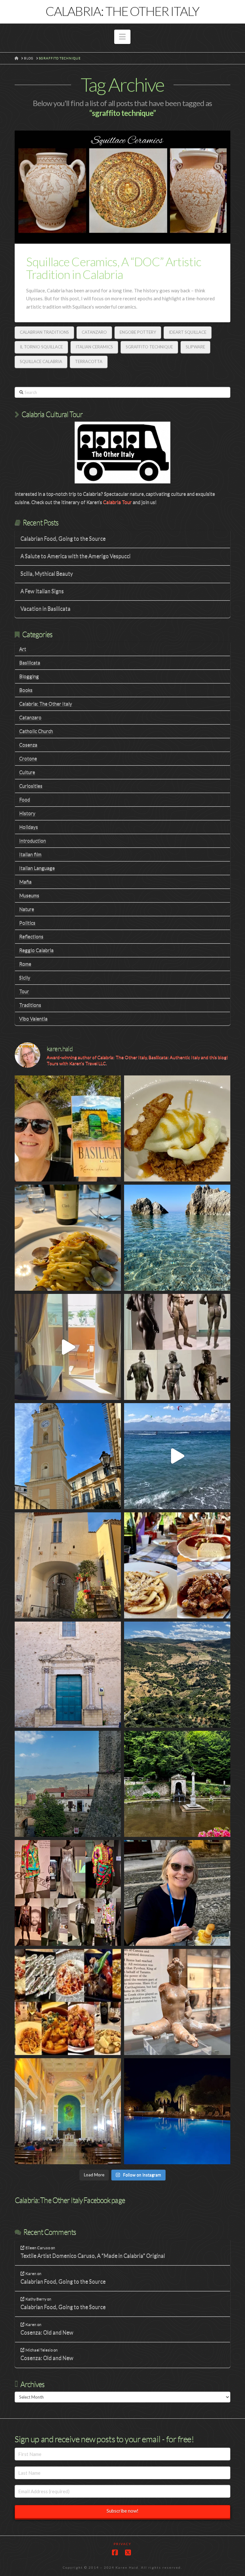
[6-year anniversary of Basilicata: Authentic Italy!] (68, 1128)
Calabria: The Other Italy (122, 11)
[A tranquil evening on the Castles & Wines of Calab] (177, 2111)
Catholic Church (36, 731)
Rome (25, 964)
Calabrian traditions (44, 332)
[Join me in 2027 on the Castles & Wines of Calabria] (68, 1347)
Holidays (29, 827)
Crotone (28, 758)
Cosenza (28, 745)
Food (25, 799)
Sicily (25, 977)
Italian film (30, 854)
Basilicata (30, 662)
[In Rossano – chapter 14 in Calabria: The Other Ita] (68, 1456)
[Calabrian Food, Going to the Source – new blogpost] (68, 2002)
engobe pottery (138, 332)
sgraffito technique (149, 347)
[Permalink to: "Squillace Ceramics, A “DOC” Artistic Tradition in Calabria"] (122, 187)
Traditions (30, 1005)
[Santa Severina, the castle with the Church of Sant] (68, 1784)
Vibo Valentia (33, 1018)
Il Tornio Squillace (41, 347)
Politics (27, 923)
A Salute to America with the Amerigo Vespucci (75, 556)
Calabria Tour (117, 502)
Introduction (33, 840)
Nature (27, 909)
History (27, 813)
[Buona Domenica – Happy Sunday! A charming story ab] (68, 2111)
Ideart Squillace (188, 332)
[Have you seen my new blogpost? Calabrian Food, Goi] (177, 1893)
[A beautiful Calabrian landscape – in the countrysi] (177, 1675)
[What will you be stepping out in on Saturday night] (68, 1893)
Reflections (31, 936)
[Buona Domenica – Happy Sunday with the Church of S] (68, 1675)
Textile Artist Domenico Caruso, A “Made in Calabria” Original (93, 2256)
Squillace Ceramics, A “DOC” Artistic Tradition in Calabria (114, 268)
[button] (122, 37)
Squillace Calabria (41, 361)
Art (23, 649)
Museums (29, 895)
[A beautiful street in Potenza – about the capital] (68, 1565)
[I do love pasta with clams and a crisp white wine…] (68, 1238)
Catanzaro (94, 332)
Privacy (122, 2544)
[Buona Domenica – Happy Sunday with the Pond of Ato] (177, 1784)
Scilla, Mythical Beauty (47, 574)
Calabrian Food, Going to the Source (63, 539)
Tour (24, 991)
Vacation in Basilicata (45, 609)
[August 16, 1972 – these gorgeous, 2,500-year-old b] (177, 1347)
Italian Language (37, 868)
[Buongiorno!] (177, 1238)
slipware (195, 347)
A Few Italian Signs (42, 591)
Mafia (25, 881)
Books (26, 690)
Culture (27, 772)
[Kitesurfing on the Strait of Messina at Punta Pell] (177, 1456)
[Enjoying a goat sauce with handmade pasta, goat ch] (177, 1565)
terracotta (89, 361)
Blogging (29, 676)
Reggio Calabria (36, 950)
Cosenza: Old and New (47, 2333)
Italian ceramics (94, 347)
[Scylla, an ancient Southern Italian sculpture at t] (177, 2002)
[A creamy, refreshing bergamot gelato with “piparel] (177, 1128)
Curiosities (31, 786)
